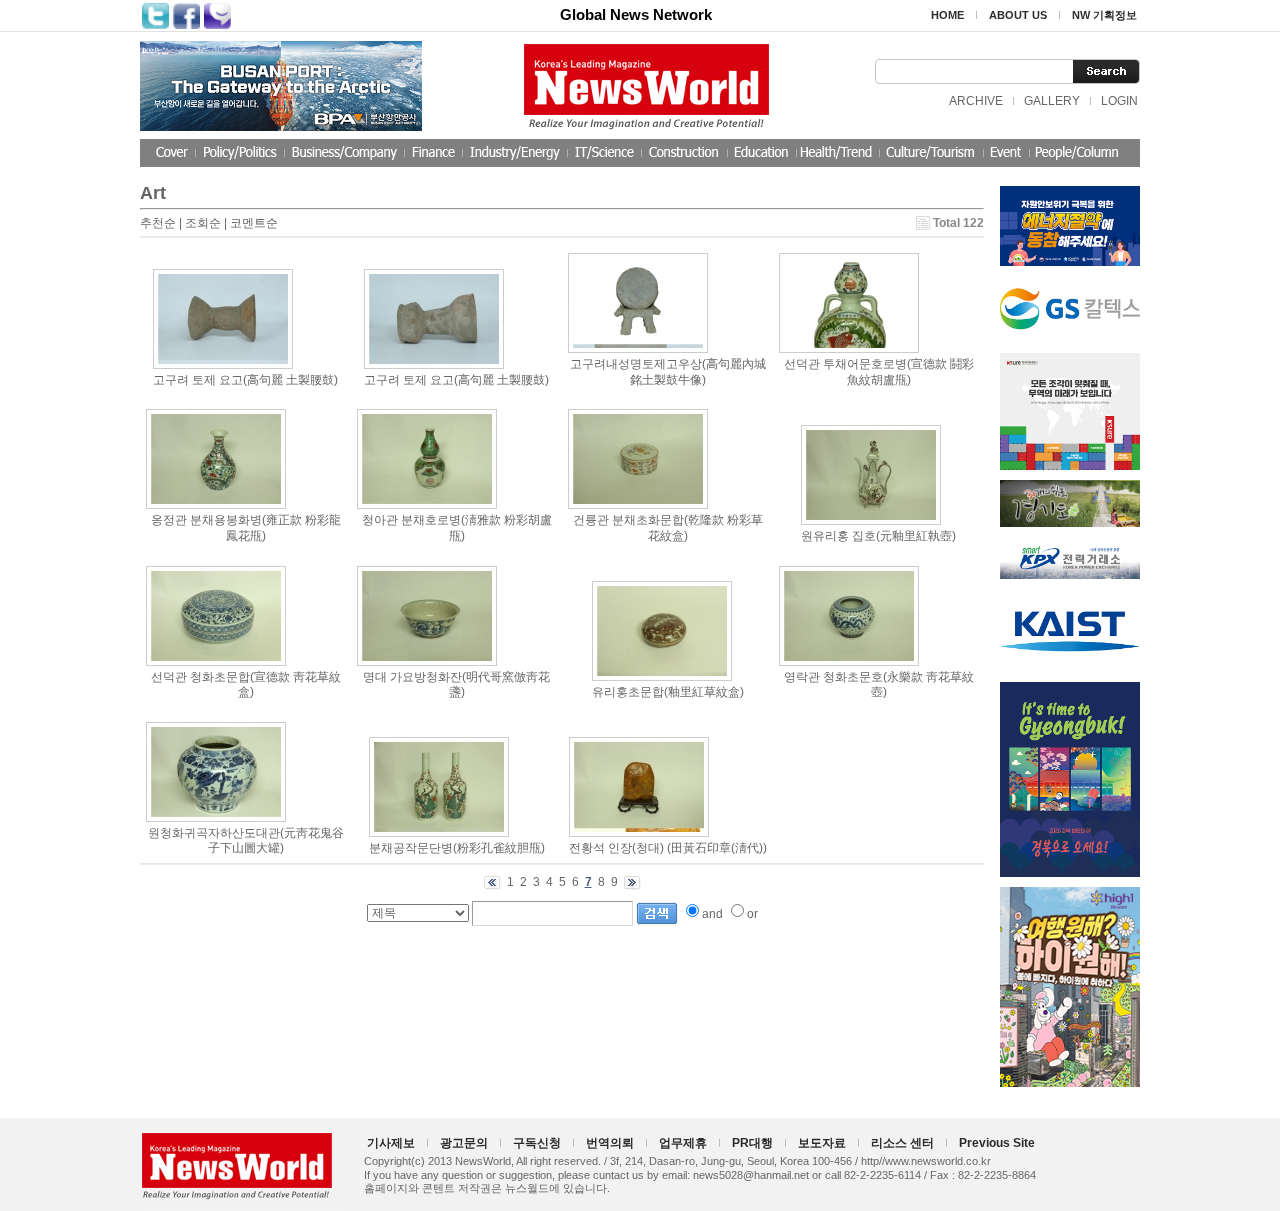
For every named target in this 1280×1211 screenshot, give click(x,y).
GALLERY (1052, 101)
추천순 (158, 223)
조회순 (203, 223)
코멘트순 (254, 223)
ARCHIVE (976, 101)
